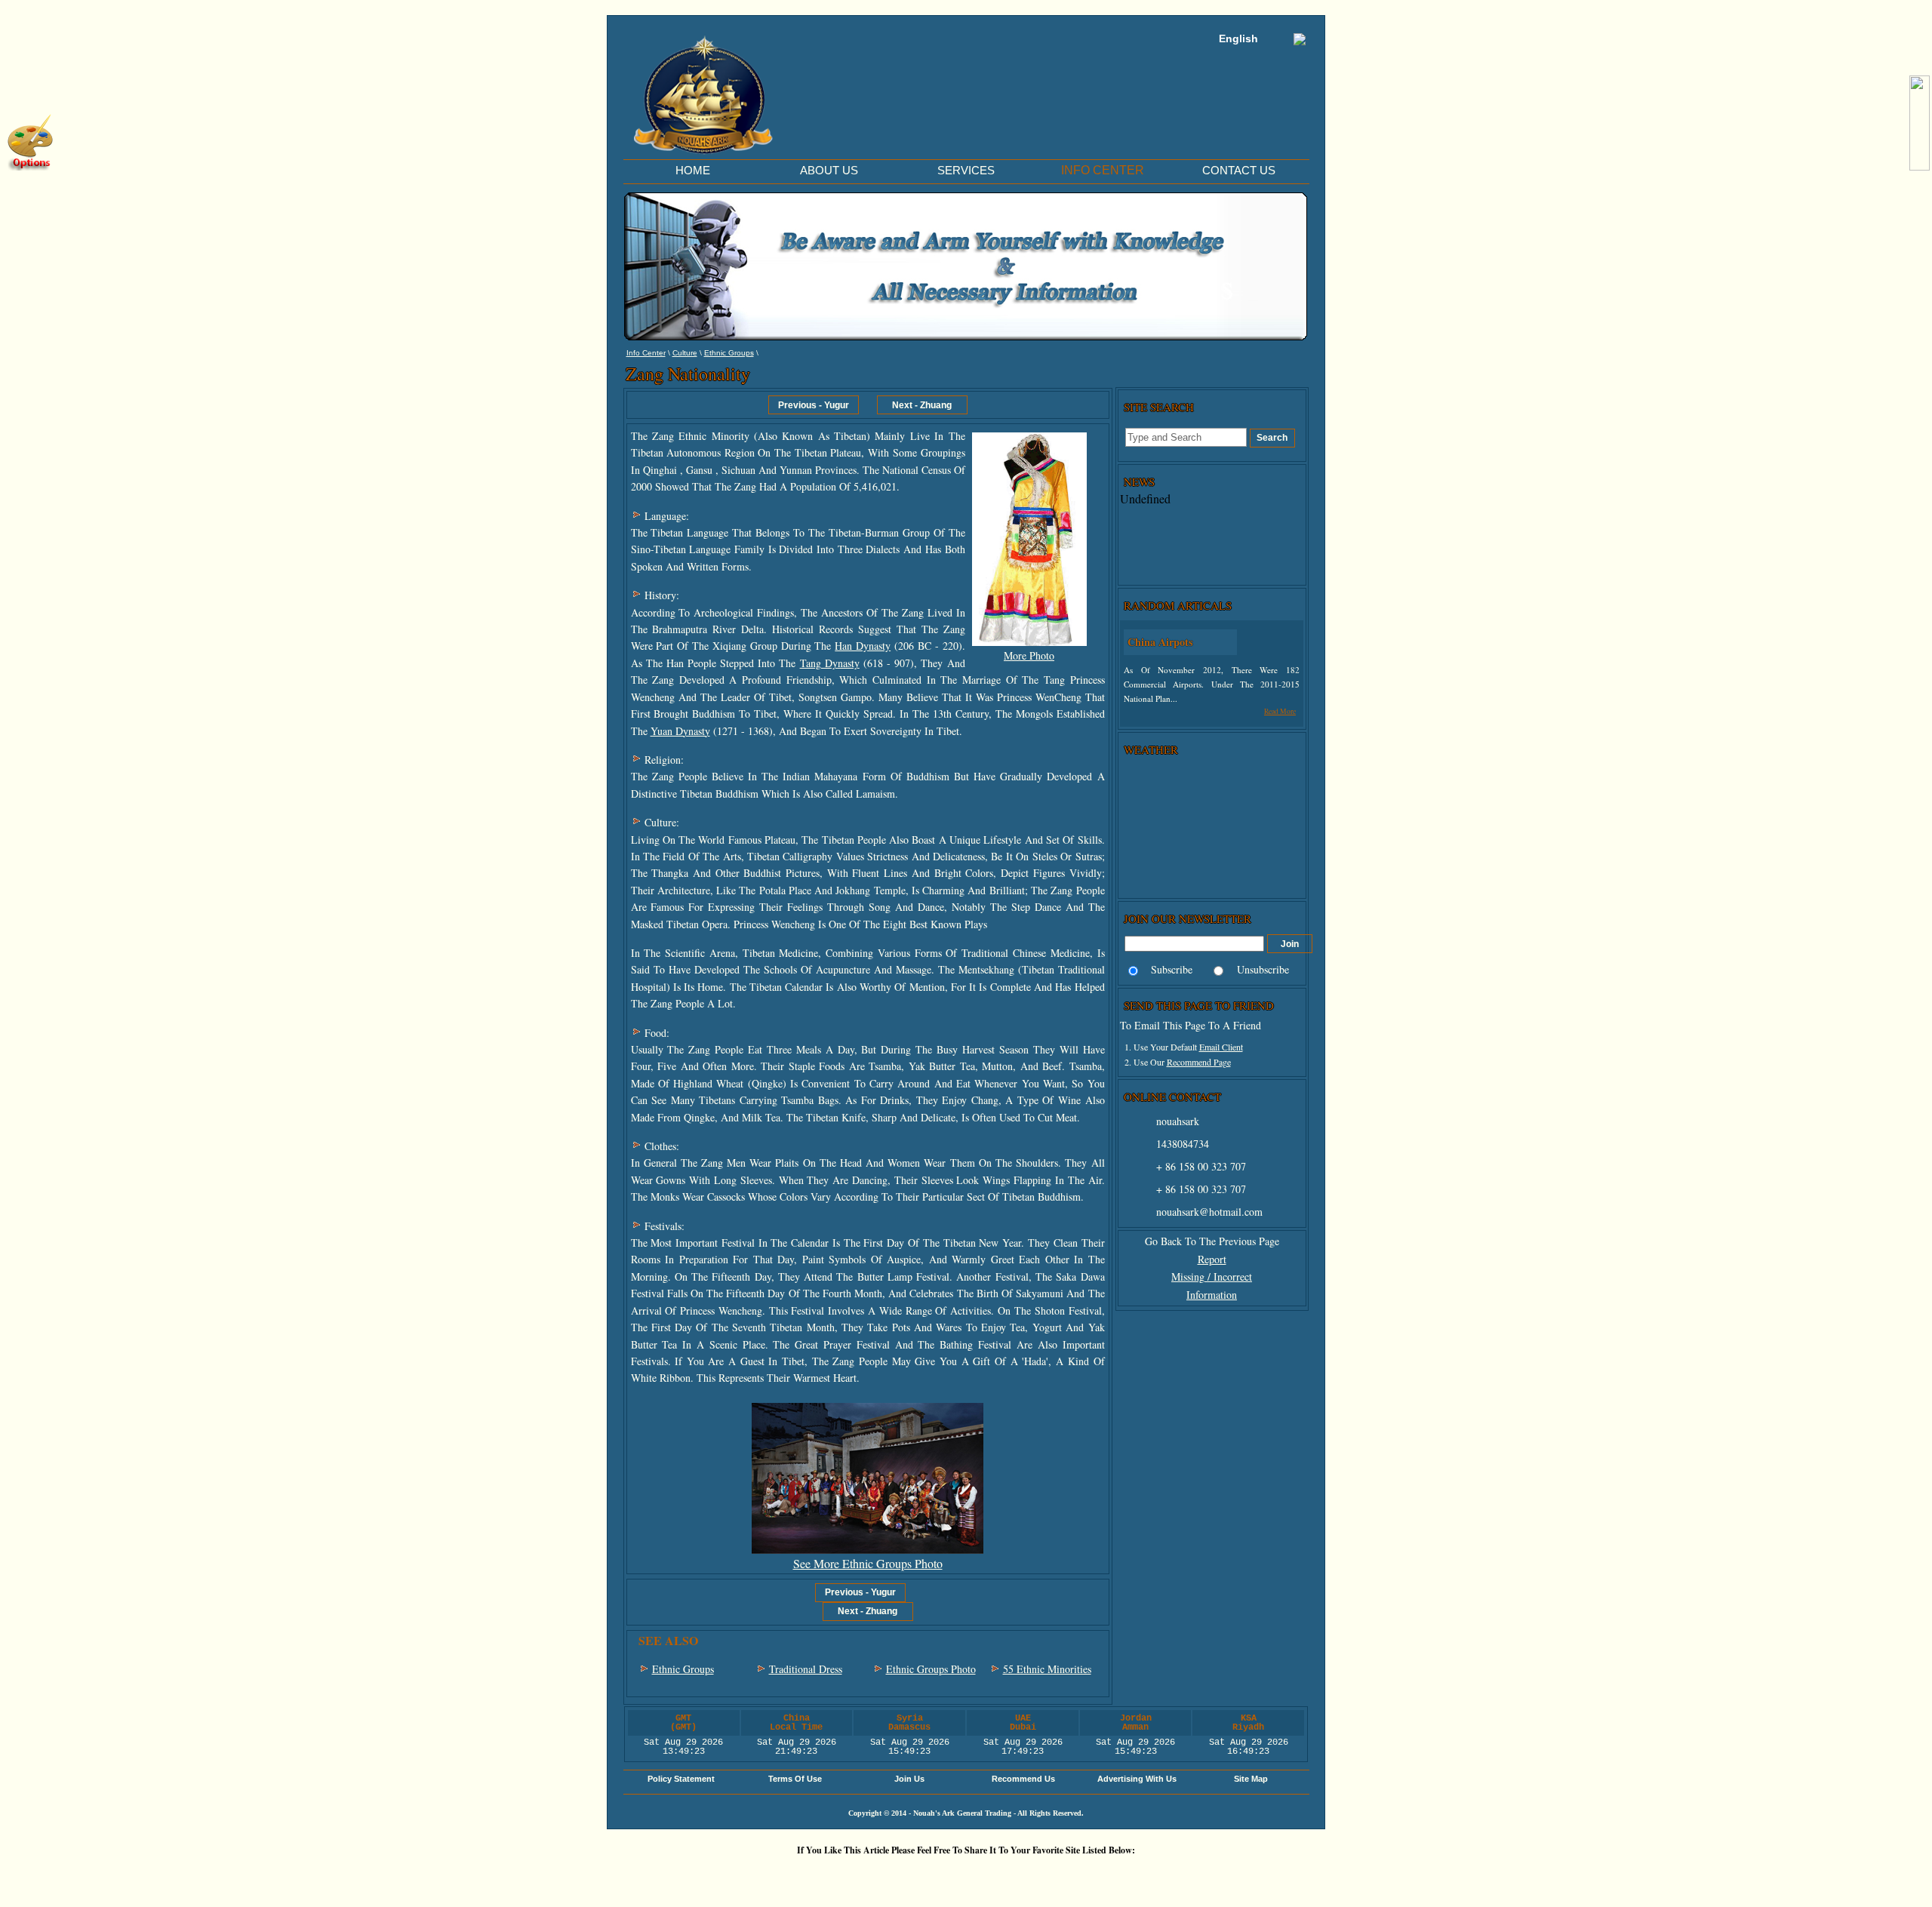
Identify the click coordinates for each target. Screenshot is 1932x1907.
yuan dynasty (680, 731)
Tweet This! (834, 1876)
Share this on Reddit (879, 1876)
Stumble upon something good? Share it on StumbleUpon (924, 1876)
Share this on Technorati (1015, 1876)
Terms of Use (795, 1779)
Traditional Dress (806, 1669)
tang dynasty (830, 663)
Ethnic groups (729, 353)
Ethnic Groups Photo (931, 1669)
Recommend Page (1199, 1062)
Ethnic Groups (683, 1669)
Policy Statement (681, 1779)
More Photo (1029, 655)
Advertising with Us (1137, 1779)
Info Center (646, 353)
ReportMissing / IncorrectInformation (1212, 1277)
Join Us (909, 1779)
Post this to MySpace (1196, 1876)
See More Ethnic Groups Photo (868, 1563)
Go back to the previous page (1212, 1241)
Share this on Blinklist (1060, 1876)
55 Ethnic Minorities (1047, 1669)
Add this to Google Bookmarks (743, 1876)
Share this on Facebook (1151, 1876)
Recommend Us (1023, 1779)
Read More (1280, 711)
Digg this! (789, 1876)
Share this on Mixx (970, 1876)
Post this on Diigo (1106, 1876)
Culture (685, 353)
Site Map (1251, 1779)
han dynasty (863, 646)
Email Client (1221, 1047)
